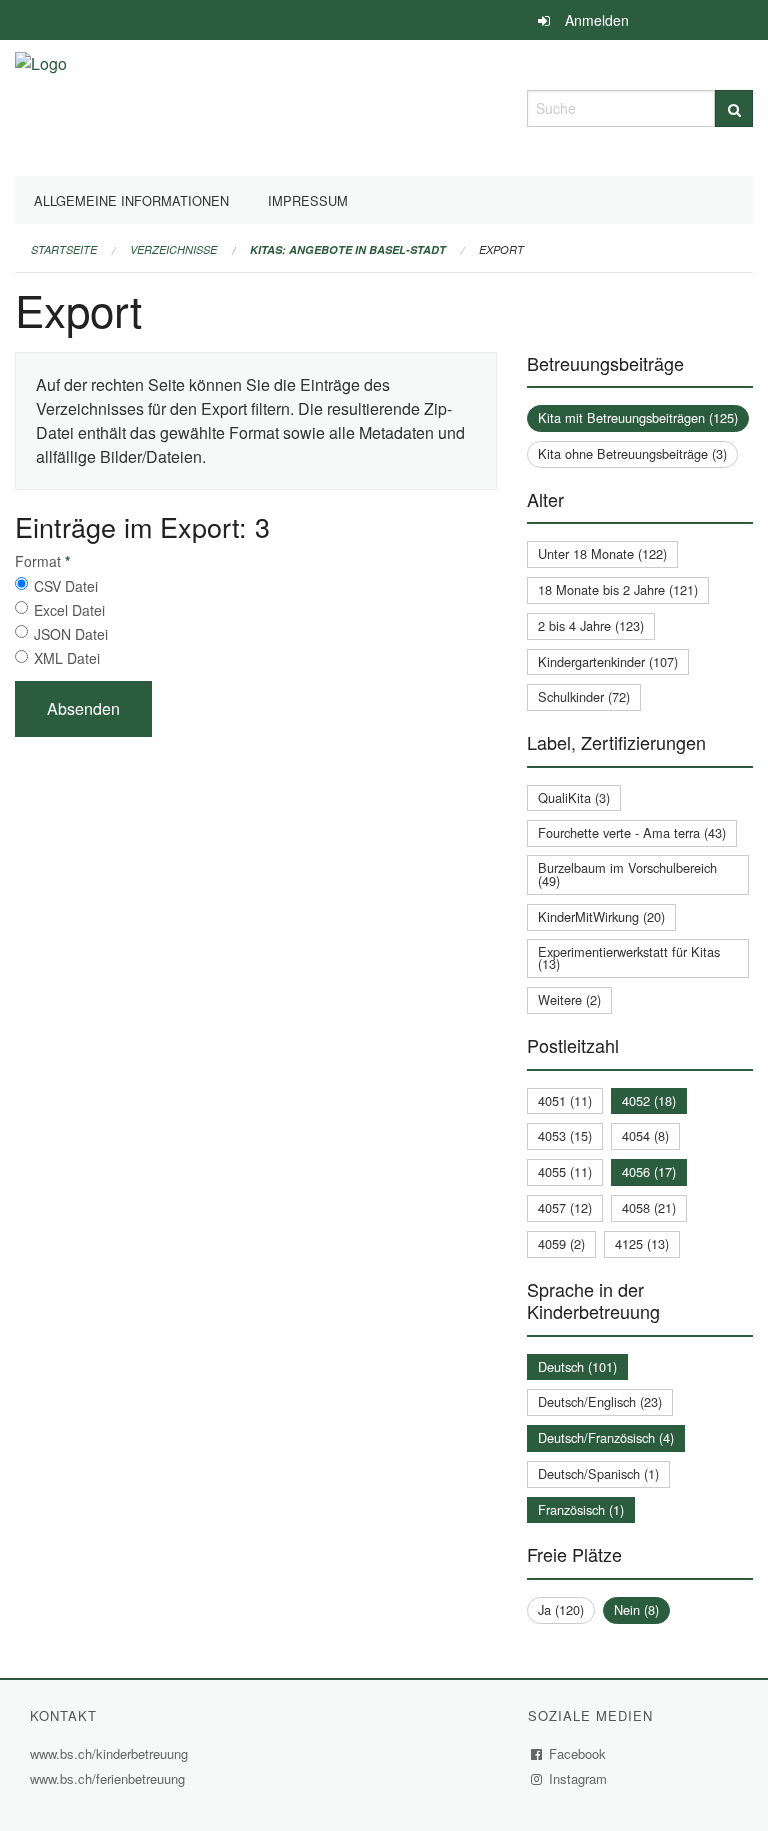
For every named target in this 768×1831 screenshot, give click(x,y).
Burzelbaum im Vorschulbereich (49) (627, 874)
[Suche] (734, 108)
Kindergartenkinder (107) (608, 661)
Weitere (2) (569, 999)
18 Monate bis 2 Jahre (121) (618, 589)
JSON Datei (71, 634)
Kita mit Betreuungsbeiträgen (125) (638, 417)
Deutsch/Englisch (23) (600, 1401)
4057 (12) (565, 1207)
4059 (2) (561, 1243)
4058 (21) (649, 1207)
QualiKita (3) (574, 797)
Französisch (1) (581, 1509)
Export (501, 249)
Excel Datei (69, 610)
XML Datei (67, 658)
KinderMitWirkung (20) (601, 916)
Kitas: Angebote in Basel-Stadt (348, 249)
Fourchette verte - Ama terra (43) (632, 832)
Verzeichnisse (173, 249)
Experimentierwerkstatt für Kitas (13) (629, 958)
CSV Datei (66, 586)
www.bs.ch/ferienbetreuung (107, 1778)
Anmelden (597, 20)
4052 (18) (649, 1100)
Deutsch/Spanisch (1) (598, 1473)
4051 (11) (565, 1100)
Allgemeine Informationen (131, 200)
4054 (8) (645, 1135)
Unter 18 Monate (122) (602, 553)
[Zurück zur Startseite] (41, 105)
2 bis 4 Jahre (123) (591, 625)
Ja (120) (561, 1609)
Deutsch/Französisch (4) (606, 1437)
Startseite (64, 249)
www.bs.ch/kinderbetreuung (111, 1753)
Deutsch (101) (577, 1366)
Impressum (308, 200)
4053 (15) (565, 1135)
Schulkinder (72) (584, 696)
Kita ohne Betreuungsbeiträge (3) (632, 453)
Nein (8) (636, 1609)
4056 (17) (649, 1171)
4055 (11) (565, 1171)
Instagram (578, 1778)
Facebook (578, 1753)
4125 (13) (642, 1243)
